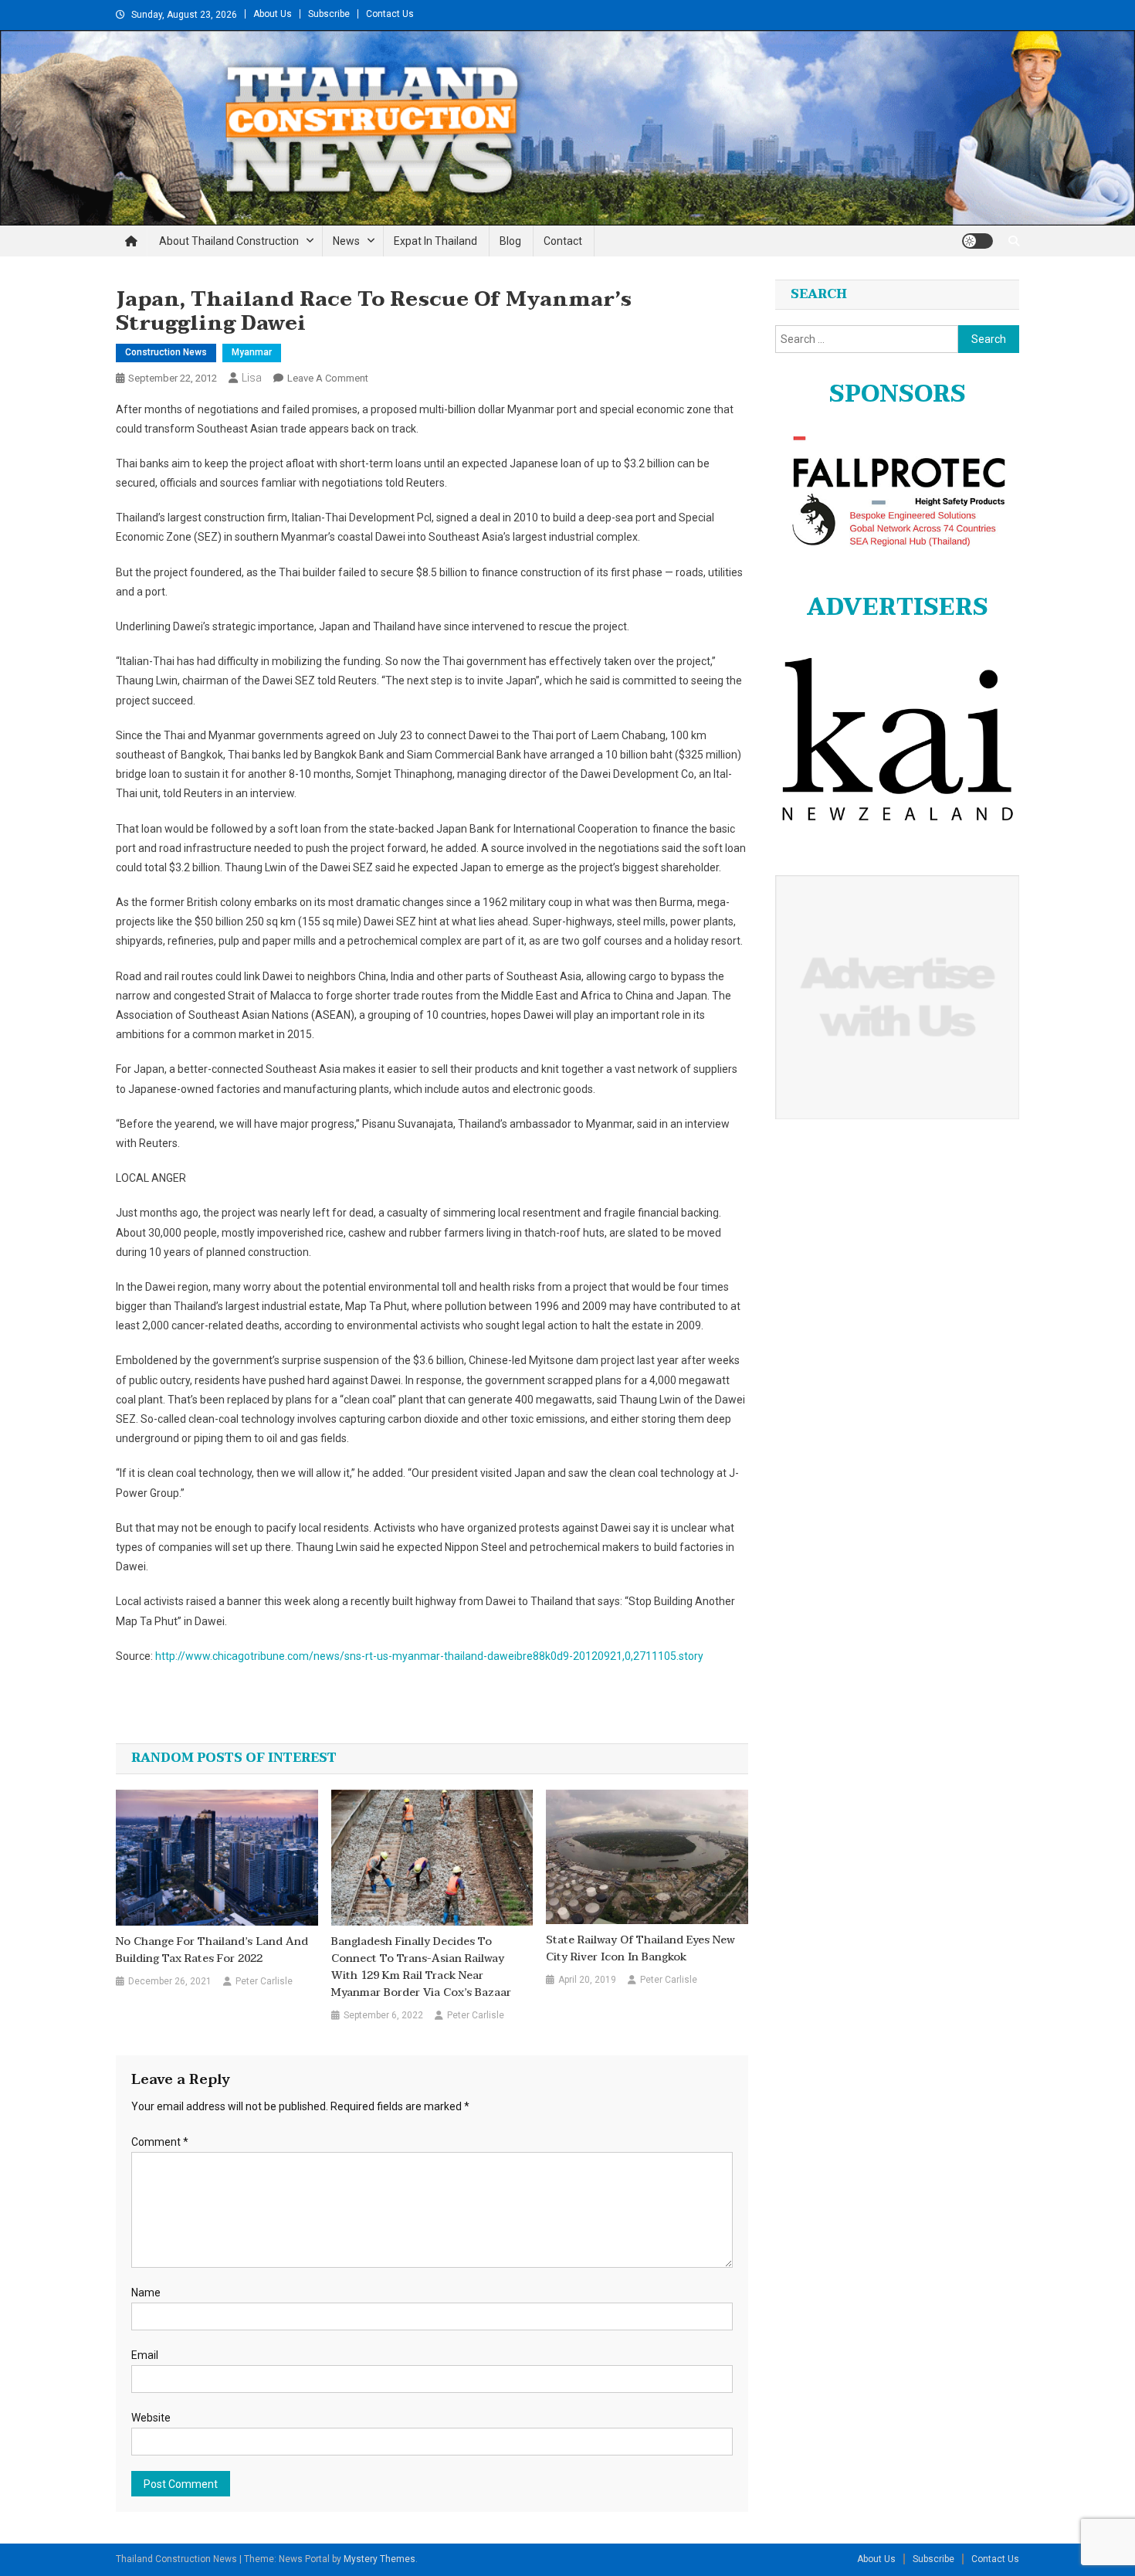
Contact (563, 241)
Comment (160, 2142)
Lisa (252, 378)
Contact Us (390, 14)
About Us (273, 14)
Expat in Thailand (435, 241)
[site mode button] (977, 241)
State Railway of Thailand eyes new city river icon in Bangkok (640, 1949)
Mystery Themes (379, 2559)
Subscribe (329, 14)
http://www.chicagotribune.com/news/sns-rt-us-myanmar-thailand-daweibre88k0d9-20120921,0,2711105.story (429, 1656)
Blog (510, 241)
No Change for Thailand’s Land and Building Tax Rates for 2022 (212, 1950)
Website (151, 2418)
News (346, 241)
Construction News (166, 352)
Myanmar (252, 352)
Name (146, 2293)
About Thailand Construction (229, 241)
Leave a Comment (328, 378)
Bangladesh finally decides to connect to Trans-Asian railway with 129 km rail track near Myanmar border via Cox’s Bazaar (421, 1967)
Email (145, 2355)
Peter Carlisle (264, 1981)
